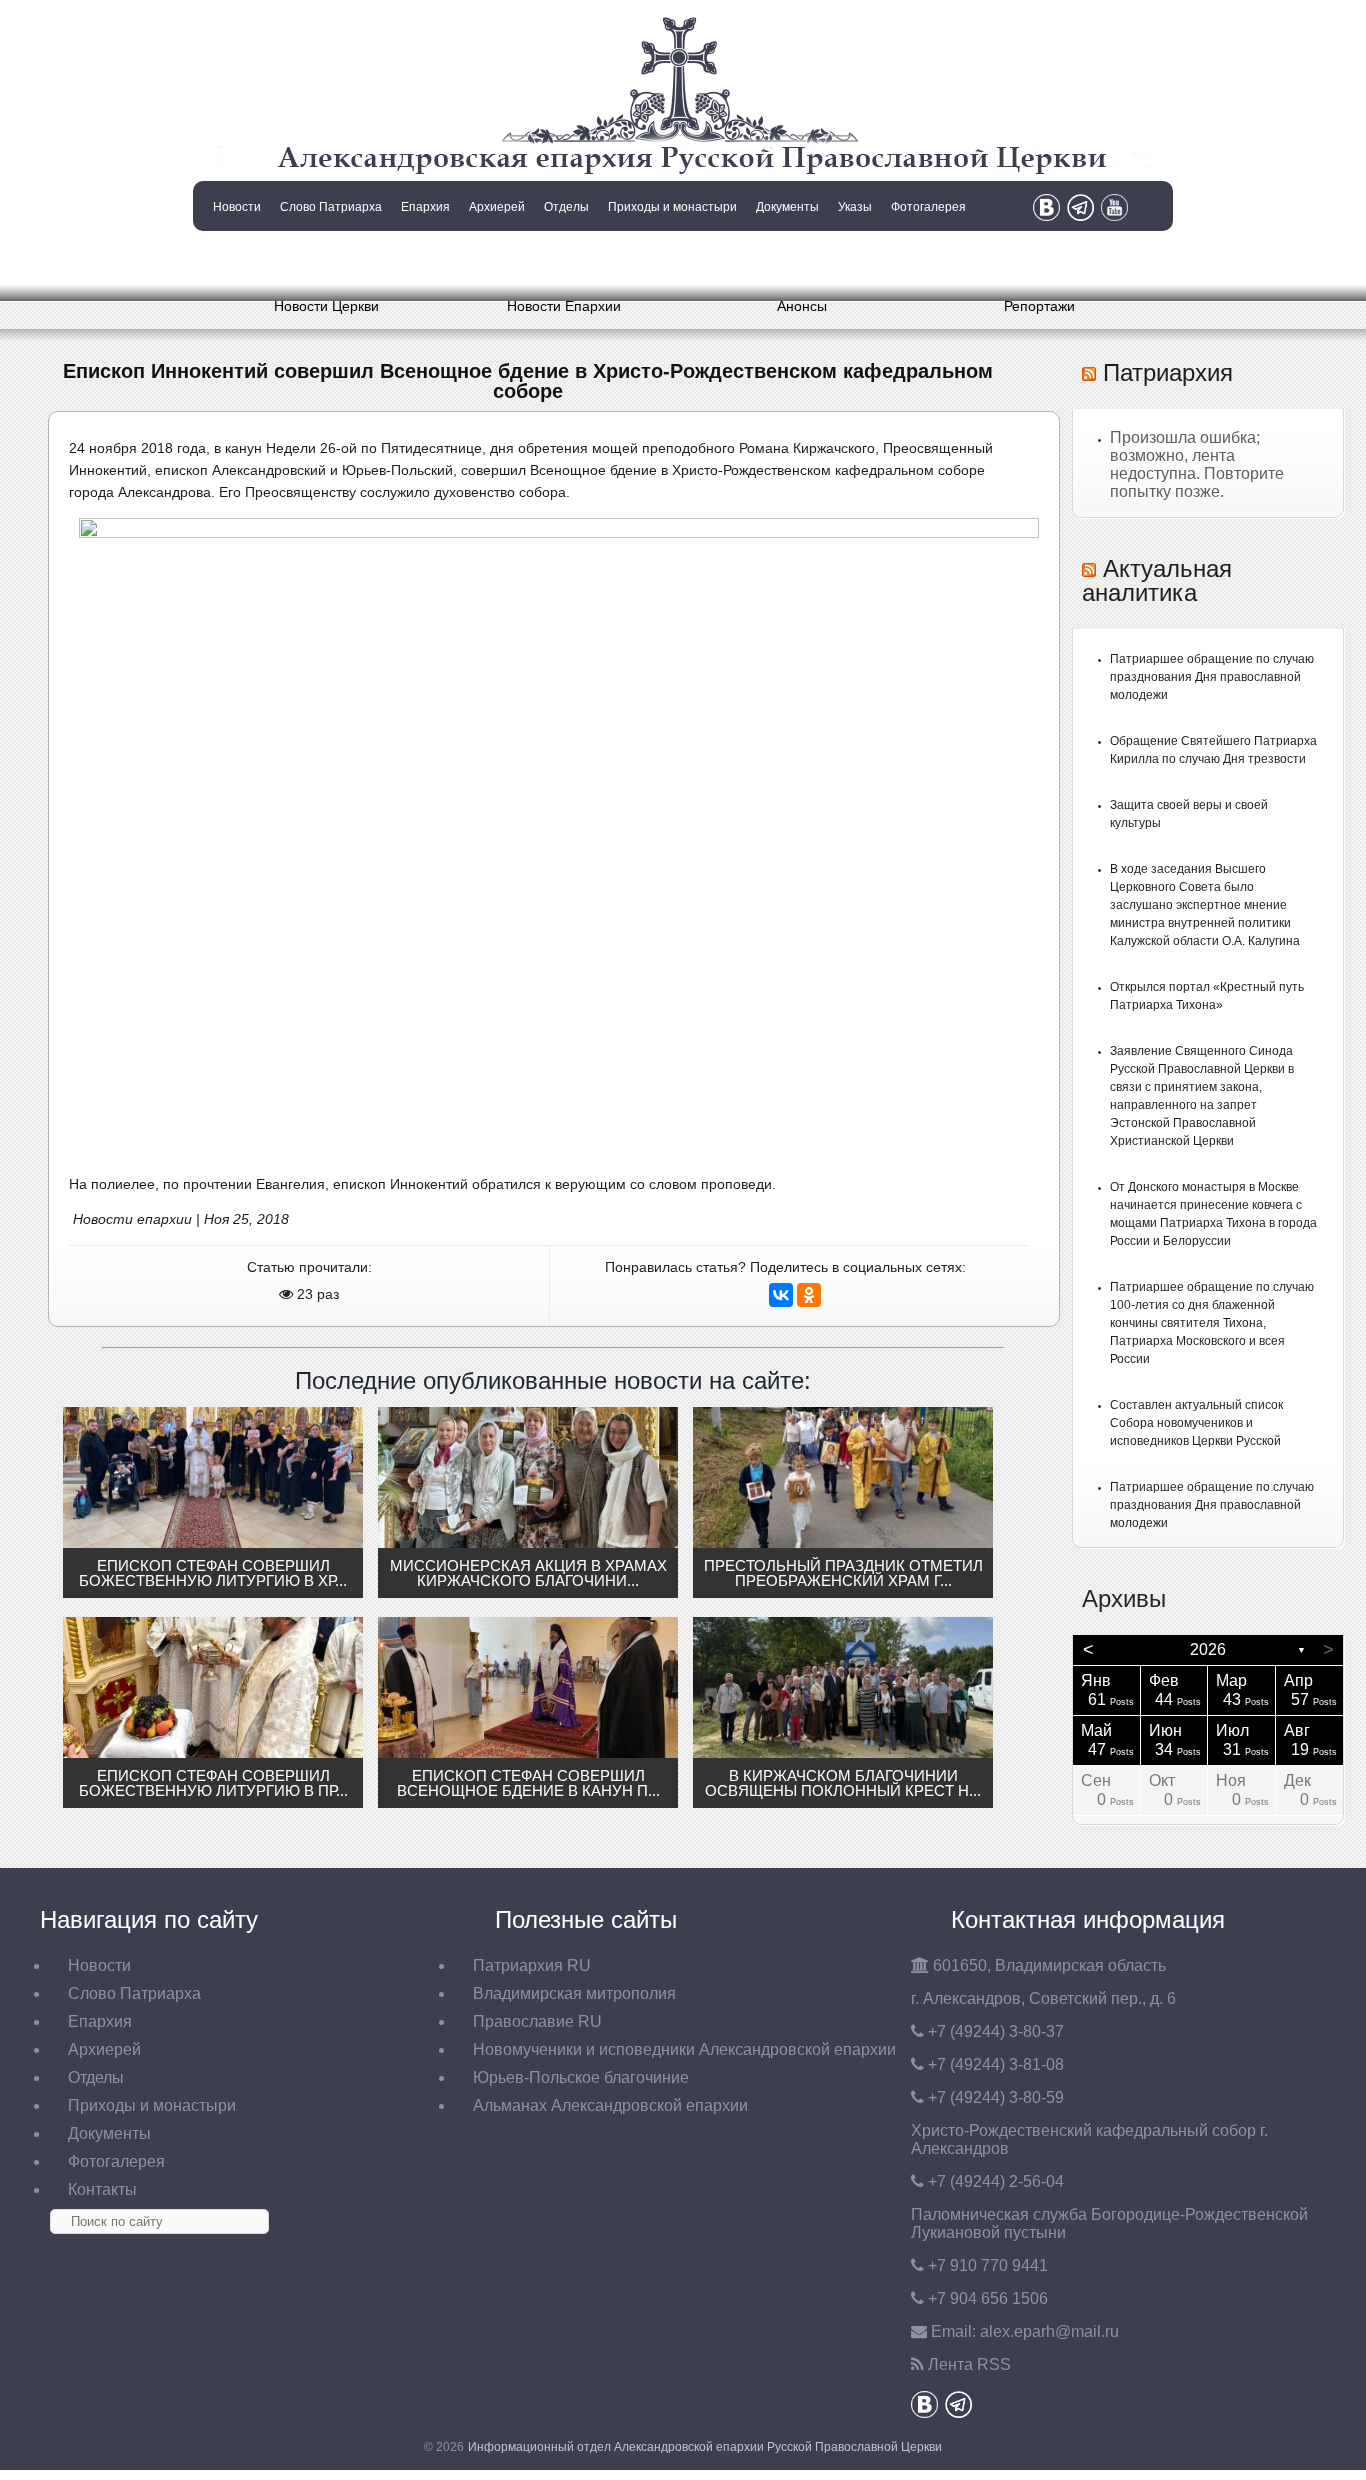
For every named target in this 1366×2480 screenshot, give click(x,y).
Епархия (425, 207)
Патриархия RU (532, 1965)
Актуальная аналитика (1157, 580)
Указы (855, 207)
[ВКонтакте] (781, 1295)
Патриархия (1168, 372)
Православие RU (537, 2021)
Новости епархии (132, 1219)
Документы (787, 207)
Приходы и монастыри (672, 207)
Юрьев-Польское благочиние (581, 2077)
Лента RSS (969, 2364)
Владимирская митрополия (574, 1993)
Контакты (235, 258)
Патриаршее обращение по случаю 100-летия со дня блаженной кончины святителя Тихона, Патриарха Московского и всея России (1212, 1323)
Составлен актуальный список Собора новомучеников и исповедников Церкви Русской (1196, 1423)
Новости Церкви (326, 306)
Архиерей (497, 207)
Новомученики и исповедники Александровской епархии (684, 2049)
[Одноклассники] (809, 1295)
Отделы (566, 207)
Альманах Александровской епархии (610, 2105)
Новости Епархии (564, 306)
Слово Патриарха (331, 207)
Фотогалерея (928, 207)
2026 (1208, 1649)
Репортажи (1039, 306)
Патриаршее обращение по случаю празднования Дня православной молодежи (1212, 677)
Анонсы (802, 306)
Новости (237, 207)
